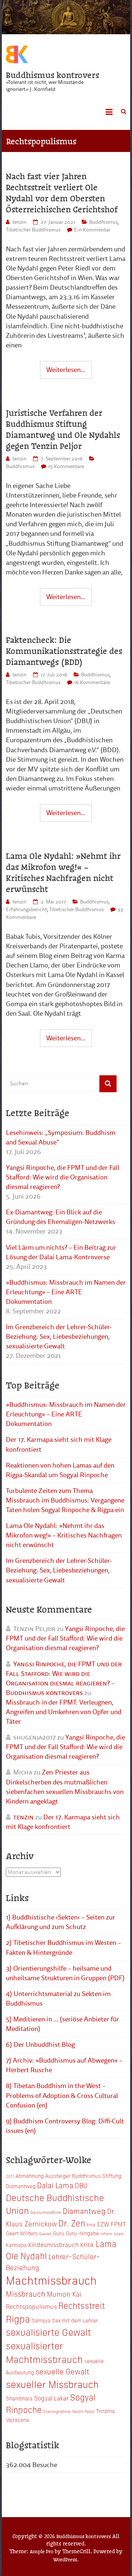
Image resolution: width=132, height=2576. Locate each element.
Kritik (87, 2244)
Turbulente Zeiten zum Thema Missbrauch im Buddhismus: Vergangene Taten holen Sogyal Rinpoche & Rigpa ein (65, 1500)
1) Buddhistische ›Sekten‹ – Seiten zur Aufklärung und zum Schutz (60, 1922)
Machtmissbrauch (51, 2280)
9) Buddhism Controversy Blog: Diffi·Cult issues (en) (65, 2126)
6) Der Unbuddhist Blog (40, 2045)
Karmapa (16, 2245)
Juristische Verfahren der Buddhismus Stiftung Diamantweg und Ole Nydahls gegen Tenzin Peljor (63, 429)
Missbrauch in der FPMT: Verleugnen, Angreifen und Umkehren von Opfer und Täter (64, 1712)
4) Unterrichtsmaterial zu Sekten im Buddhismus (58, 1999)
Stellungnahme (57, 2411)
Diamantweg (84, 2211)
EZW (103, 2224)
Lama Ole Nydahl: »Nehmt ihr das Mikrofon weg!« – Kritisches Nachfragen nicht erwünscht (63, 872)
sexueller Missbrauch (52, 2384)
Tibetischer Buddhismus (33, 230)
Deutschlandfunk (46, 2212)
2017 (10, 2176)
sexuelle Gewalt (62, 2371)
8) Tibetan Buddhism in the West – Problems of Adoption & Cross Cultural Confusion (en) (62, 2095)
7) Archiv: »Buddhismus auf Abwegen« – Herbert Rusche (64, 2065)
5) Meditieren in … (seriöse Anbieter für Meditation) (63, 2024)
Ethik (91, 2225)
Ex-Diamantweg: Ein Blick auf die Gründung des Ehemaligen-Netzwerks (60, 1217)
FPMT (118, 2224)
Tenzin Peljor (83, 2411)
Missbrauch (26, 2293)
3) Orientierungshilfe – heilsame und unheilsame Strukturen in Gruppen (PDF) (65, 1973)
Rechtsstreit (82, 2305)
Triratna (105, 2411)
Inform (106, 2234)
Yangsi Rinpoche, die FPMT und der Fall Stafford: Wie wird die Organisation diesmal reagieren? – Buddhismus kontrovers (64, 1678)
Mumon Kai (64, 2294)
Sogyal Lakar (51, 2398)
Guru (59, 2233)
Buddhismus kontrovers (53, 75)
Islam (119, 2234)
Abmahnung (30, 2176)
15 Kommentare (66, 466)
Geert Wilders (22, 2233)
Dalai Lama (55, 2185)
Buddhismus (103, 222)
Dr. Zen (72, 2223)
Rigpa (18, 2318)
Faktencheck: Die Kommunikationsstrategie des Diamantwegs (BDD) (64, 651)
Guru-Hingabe (82, 2233)
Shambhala (19, 2398)
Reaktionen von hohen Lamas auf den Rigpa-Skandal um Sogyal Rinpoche (60, 1470)
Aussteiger (58, 2176)
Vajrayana (17, 2420)
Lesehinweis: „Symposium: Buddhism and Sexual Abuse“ (61, 1137)
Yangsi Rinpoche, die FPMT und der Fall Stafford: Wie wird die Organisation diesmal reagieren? (63, 1177)
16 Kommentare (92, 682)
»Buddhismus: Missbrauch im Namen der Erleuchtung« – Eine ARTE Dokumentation (66, 1292)
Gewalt (45, 2234)
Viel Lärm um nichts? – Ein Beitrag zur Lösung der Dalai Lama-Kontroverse (61, 1252)
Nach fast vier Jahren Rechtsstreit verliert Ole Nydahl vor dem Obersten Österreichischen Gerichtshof (62, 192)
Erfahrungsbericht (26, 910)
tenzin (19, 222)
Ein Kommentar (92, 230)
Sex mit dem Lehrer (75, 2320)
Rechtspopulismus (31, 2306)
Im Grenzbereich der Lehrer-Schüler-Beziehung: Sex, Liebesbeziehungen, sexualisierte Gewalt (59, 1337)
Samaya (41, 2320)
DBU (81, 2185)
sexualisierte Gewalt (48, 2332)
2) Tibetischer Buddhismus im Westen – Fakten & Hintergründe (63, 1947)
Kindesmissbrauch (54, 2244)
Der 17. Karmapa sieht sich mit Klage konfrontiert (59, 1444)
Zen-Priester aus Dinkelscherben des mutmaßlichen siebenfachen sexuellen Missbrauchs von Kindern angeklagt (65, 1787)
